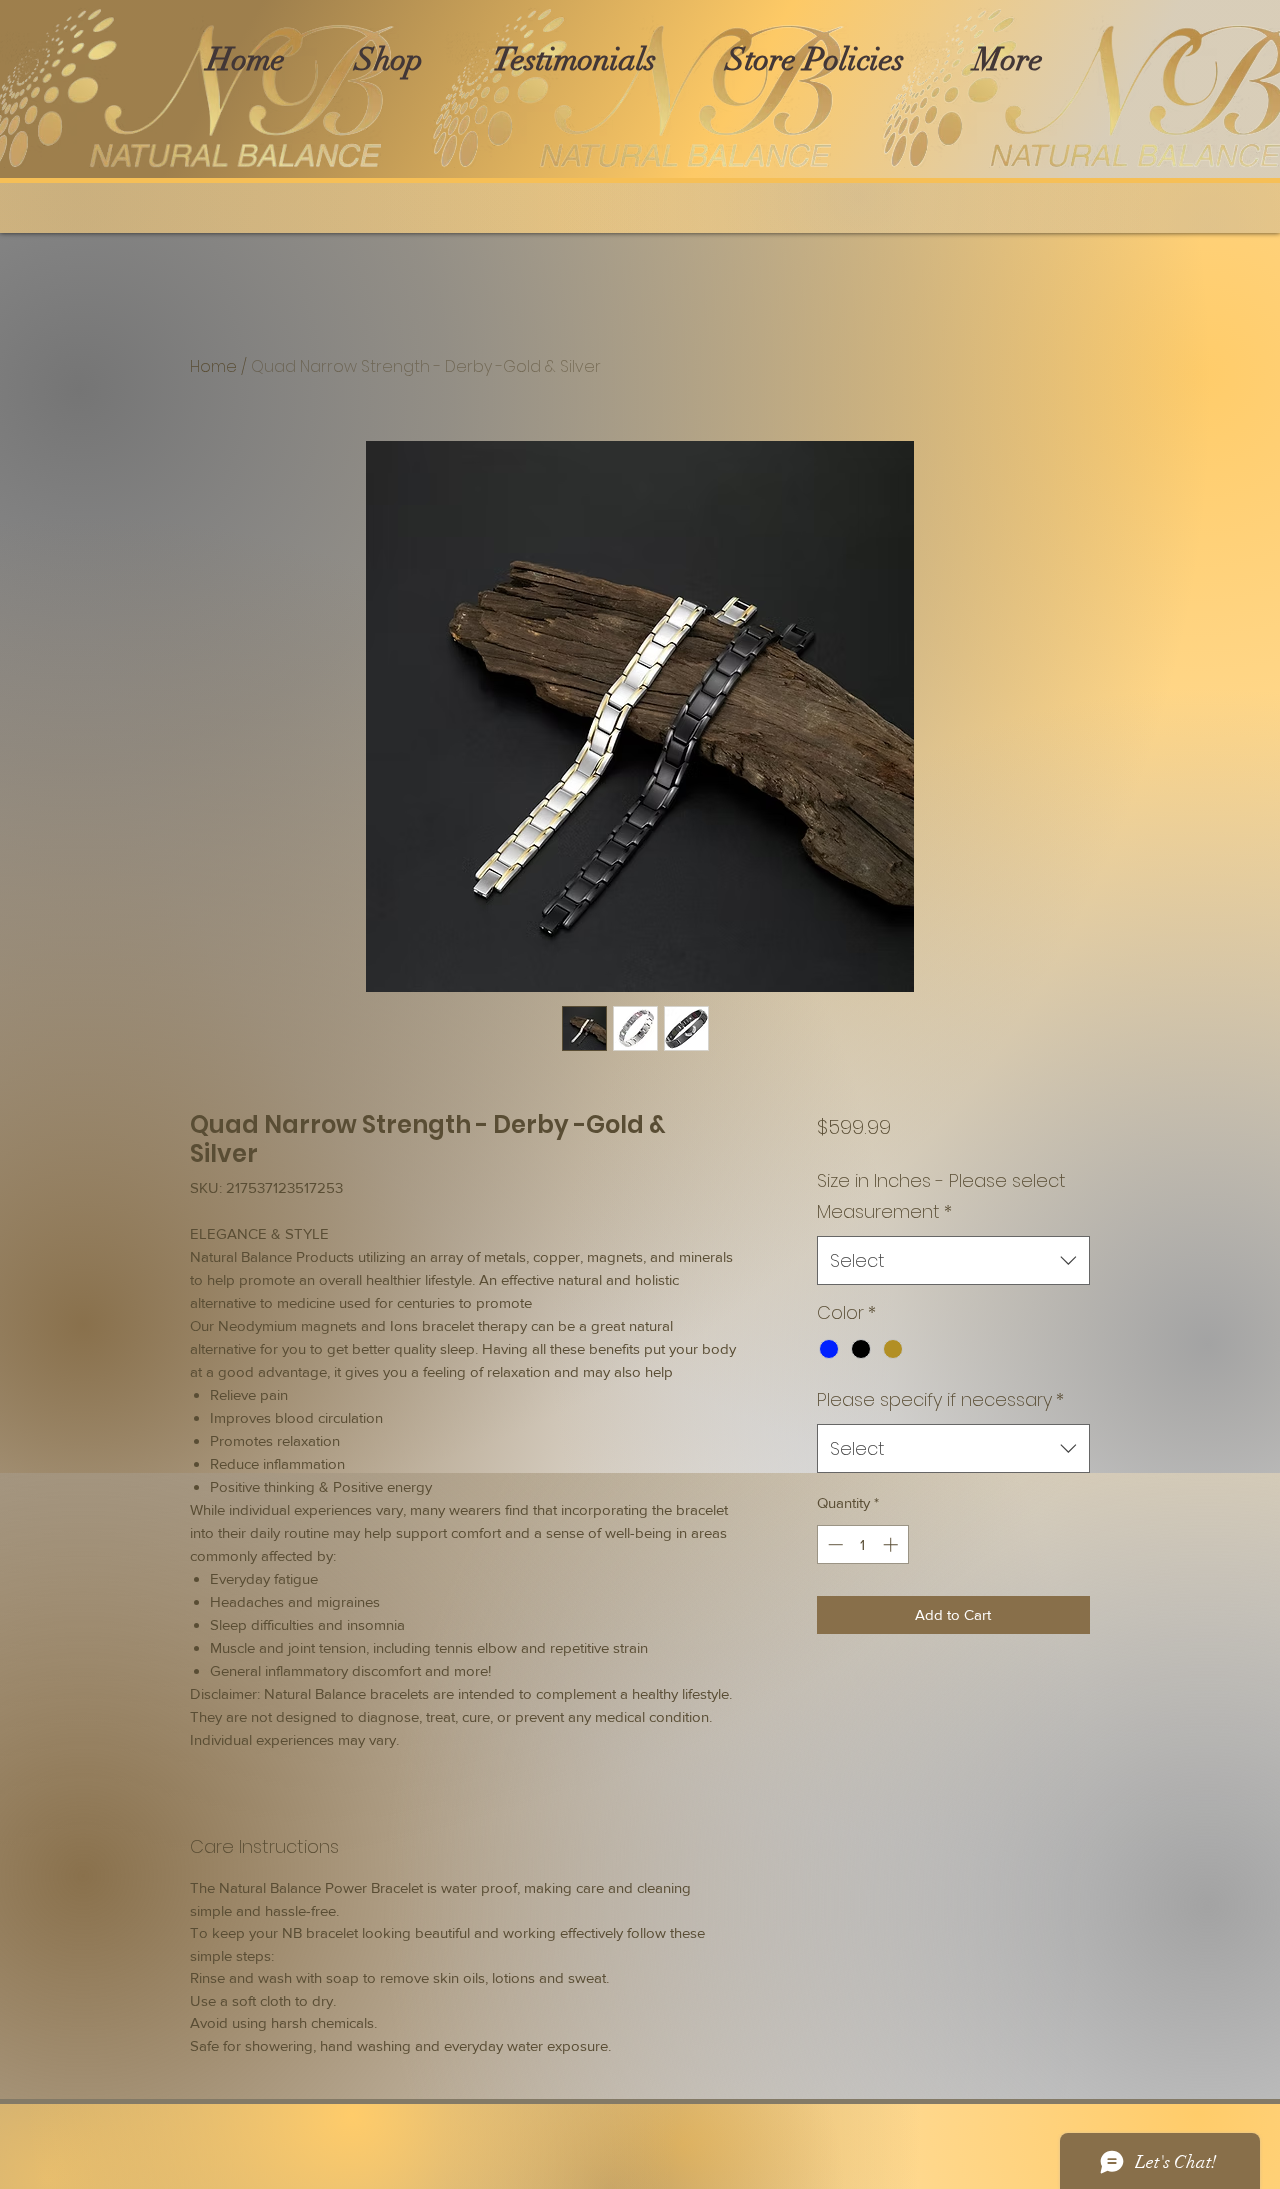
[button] (389, 59)
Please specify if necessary (940, 1399)
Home (213, 366)
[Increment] (892, 1544)
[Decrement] (833, 1544)
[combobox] (953, 1261)
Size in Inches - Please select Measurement (941, 1196)
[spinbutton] (862, 1544)
